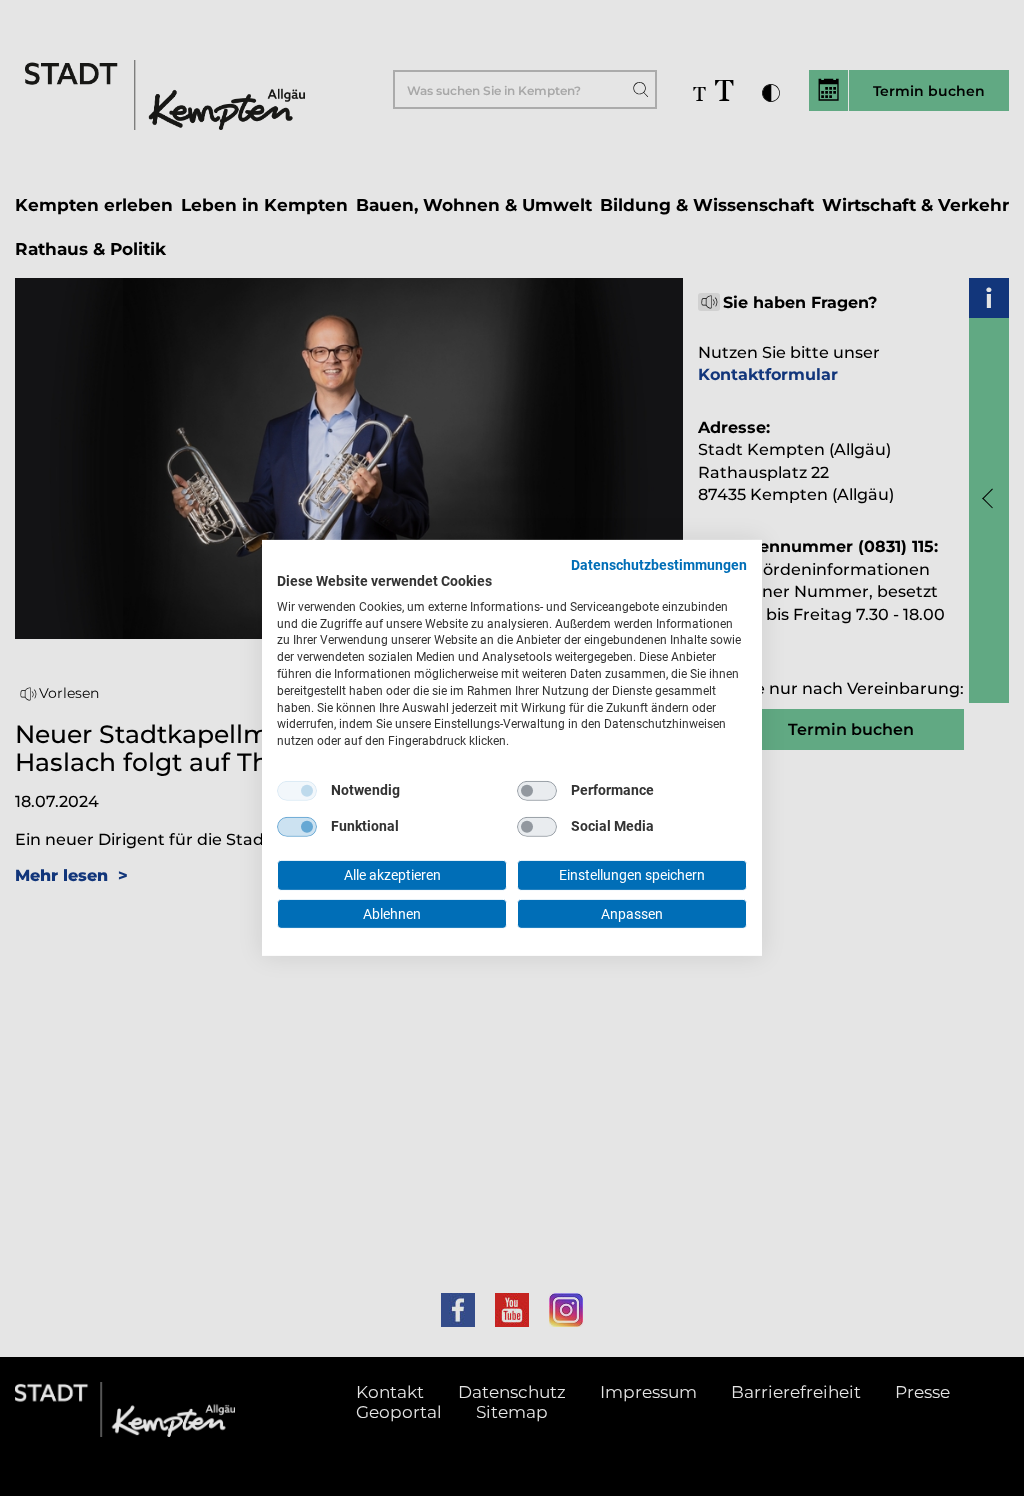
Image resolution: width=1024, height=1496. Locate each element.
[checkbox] (297, 791)
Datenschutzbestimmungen (659, 565)
